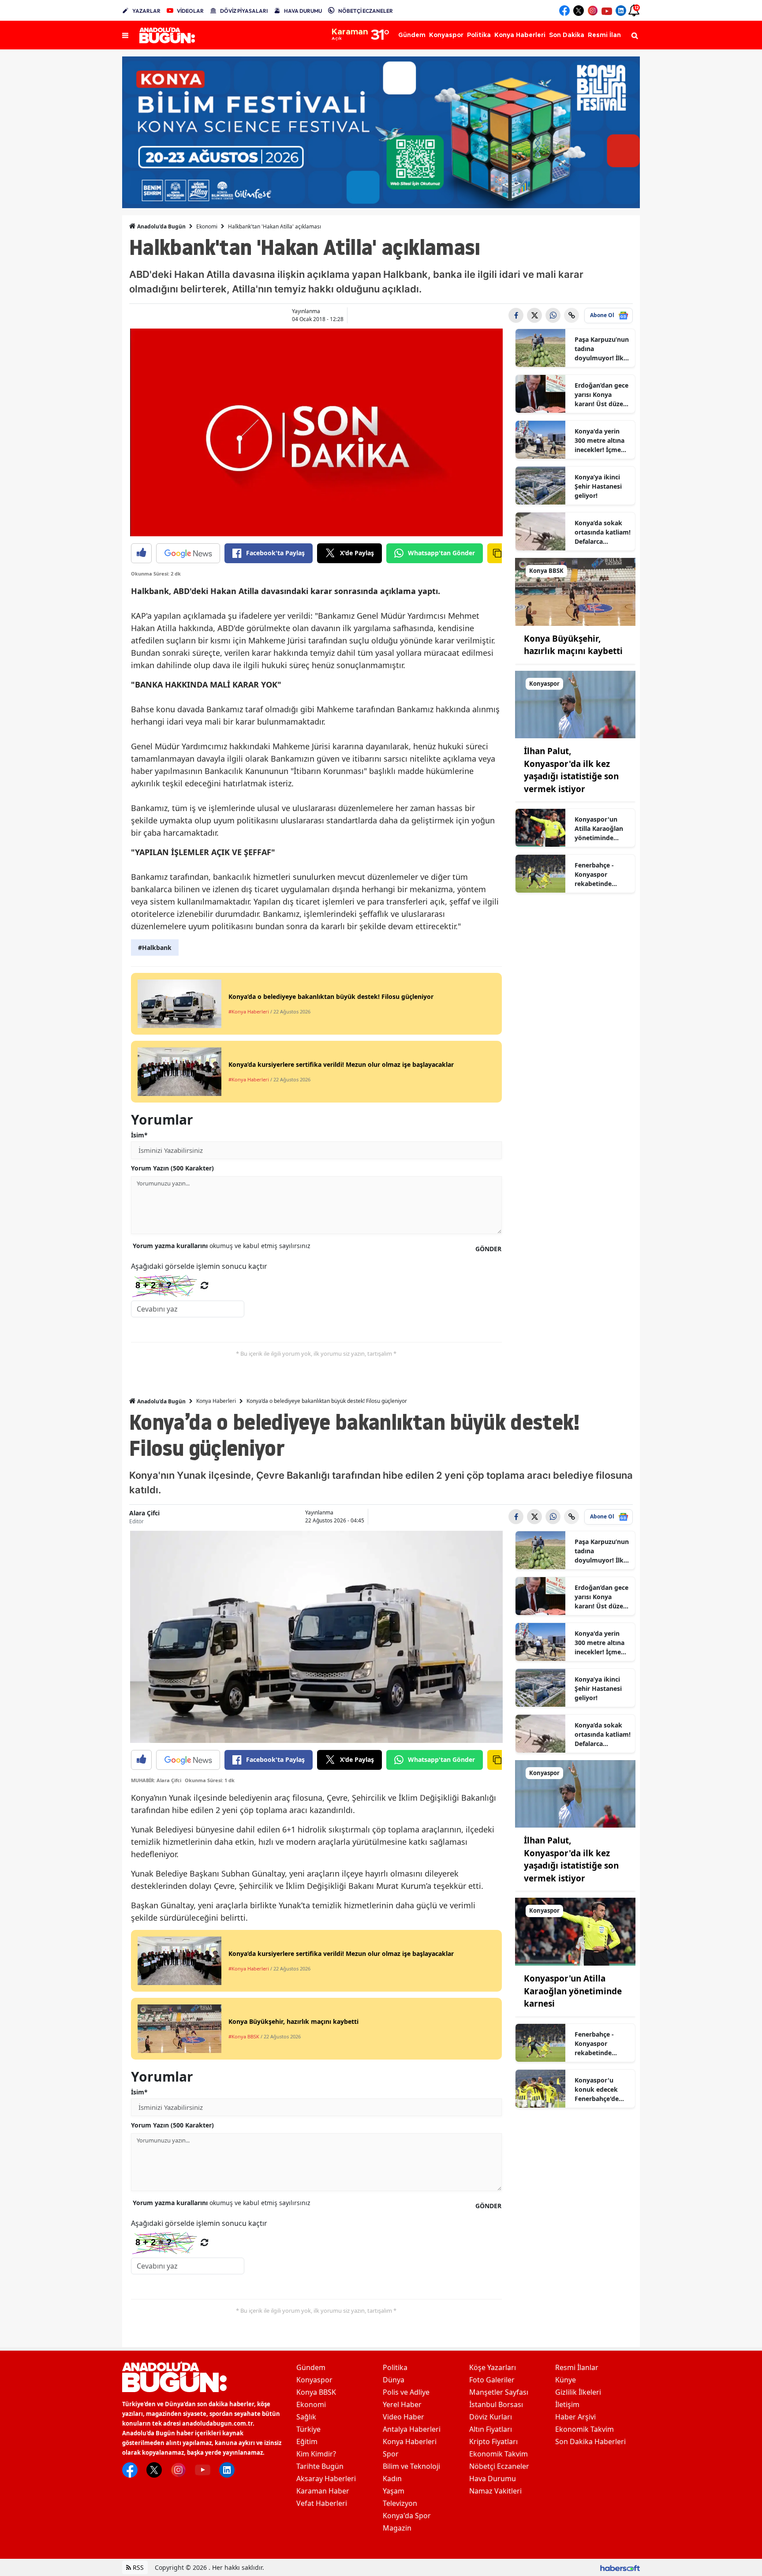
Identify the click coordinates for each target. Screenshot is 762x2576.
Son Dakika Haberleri (590, 2441)
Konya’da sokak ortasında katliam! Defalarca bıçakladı (603, 532)
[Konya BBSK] (575, 591)
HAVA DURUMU (303, 11)
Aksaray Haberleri (326, 2479)
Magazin (397, 2528)
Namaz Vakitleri (495, 2491)
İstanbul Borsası (496, 2404)
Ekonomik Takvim (499, 2454)
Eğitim (307, 2441)
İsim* (139, 1135)
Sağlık (306, 2417)
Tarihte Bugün (320, 2466)
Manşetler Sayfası (499, 2392)
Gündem (311, 2367)
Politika (395, 2367)
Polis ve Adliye (406, 2392)
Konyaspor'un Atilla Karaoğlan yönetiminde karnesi (599, 829)
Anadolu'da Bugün (161, 226)
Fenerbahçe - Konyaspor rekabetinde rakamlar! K (594, 875)
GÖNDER (488, 1249)
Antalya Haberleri (412, 2429)
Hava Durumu (493, 2479)
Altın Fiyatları (491, 2429)
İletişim (567, 2404)
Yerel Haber (402, 2404)
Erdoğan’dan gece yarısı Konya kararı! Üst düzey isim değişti (601, 395)
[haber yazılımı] (620, 2567)
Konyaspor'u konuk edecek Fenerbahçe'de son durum (597, 2090)
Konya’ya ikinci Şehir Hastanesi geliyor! (598, 486)
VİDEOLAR (190, 11)
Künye (566, 2380)
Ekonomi (207, 226)
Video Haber (403, 2417)
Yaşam (394, 2491)
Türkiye (308, 2429)
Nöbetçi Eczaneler (499, 2466)
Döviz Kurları (491, 2417)
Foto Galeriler (492, 2380)
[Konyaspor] (575, 704)
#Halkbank (155, 948)
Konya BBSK (316, 2392)
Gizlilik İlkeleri (578, 2392)
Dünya (394, 2380)
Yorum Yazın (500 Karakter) (172, 1168)
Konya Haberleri (216, 1401)
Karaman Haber (323, 2491)
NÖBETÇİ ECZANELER (366, 11)
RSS (137, 2567)
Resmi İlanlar (577, 2367)
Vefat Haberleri (322, 2503)
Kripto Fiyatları (493, 2441)
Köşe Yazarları (493, 2367)
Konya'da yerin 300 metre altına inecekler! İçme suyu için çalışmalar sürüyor (600, 441)
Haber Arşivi (575, 2417)
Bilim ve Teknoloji (411, 2466)
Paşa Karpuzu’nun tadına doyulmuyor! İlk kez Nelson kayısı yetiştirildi (602, 349)
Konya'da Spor (407, 2516)
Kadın (392, 2479)
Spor (391, 2454)
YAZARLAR (146, 11)
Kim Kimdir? (316, 2454)
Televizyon (400, 2503)
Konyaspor (314, 2380)
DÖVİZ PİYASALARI (244, 11)
